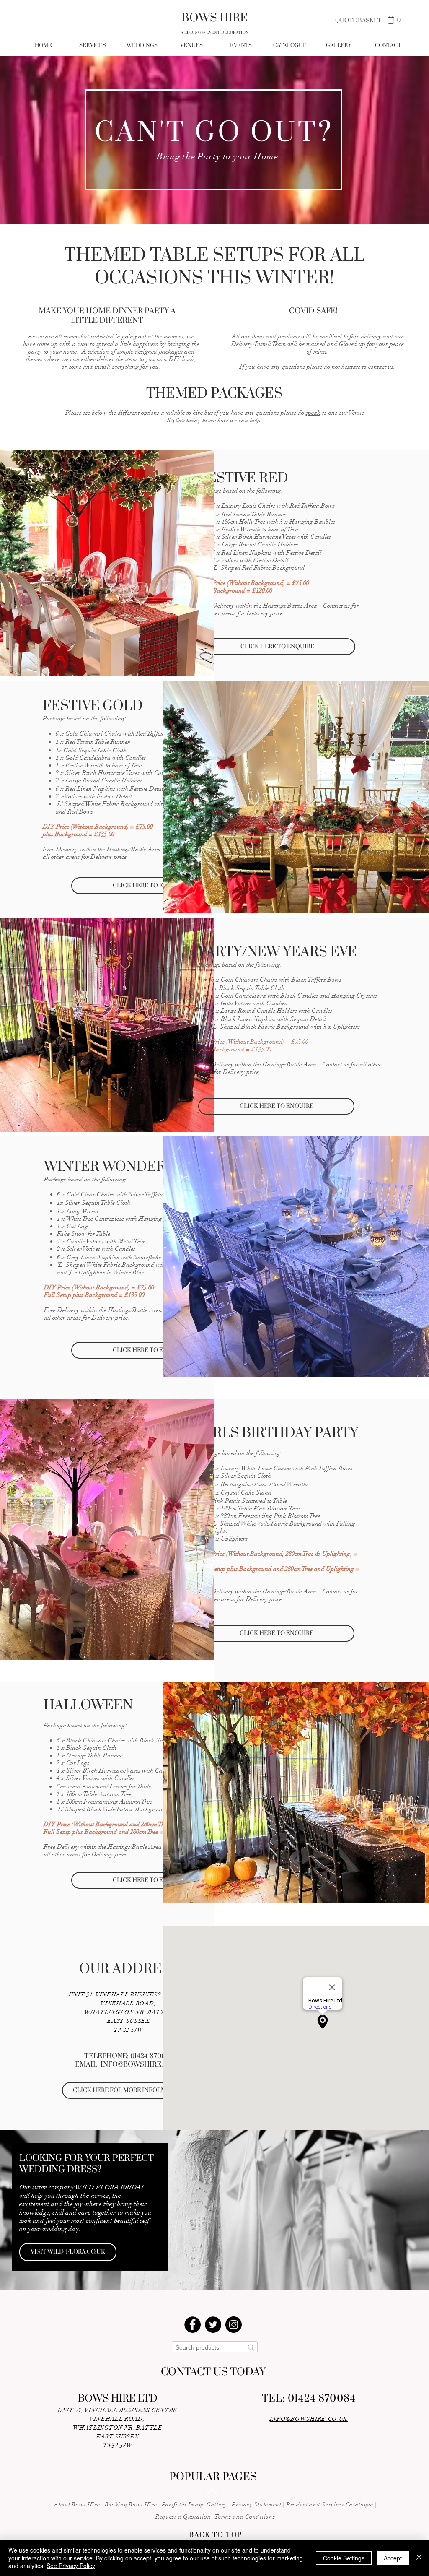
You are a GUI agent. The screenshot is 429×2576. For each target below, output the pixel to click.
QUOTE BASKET (358, 21)
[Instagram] (234, 2325)
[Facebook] (193, 2325)
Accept (393, 2558)
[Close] (419, 2558)
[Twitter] (213, 2325)
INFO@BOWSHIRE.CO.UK (142, 2064)
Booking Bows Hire (131, 2505)
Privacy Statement (257, 2505)
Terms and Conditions (245, 2517)
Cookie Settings (344, 2558)
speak (313, 413)
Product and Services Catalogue (330, 2505)
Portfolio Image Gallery (194, 2505)
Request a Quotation (184, 2517)
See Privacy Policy (71, 2566)
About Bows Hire (77, 2505)
